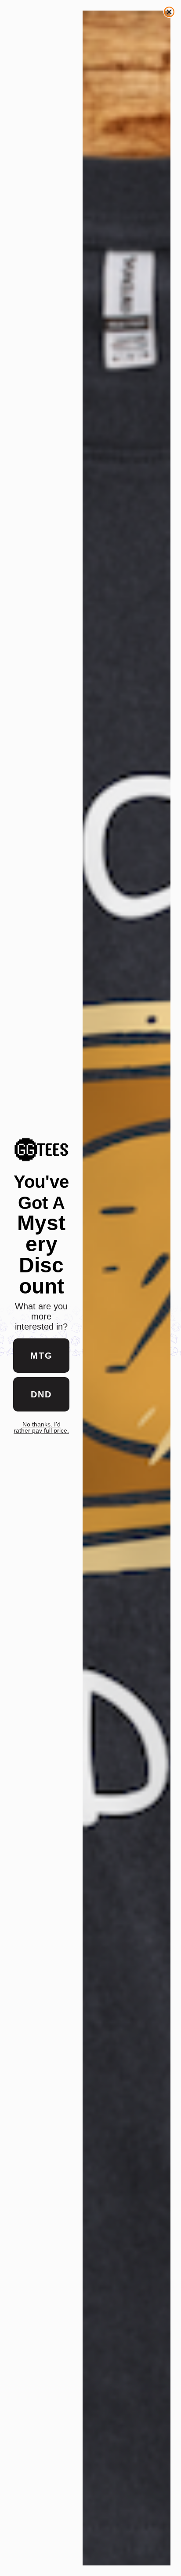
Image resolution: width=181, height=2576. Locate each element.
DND (41, 1394)
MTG (42, 1356)
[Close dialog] (169, 12)
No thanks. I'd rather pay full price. (41, 1427)
